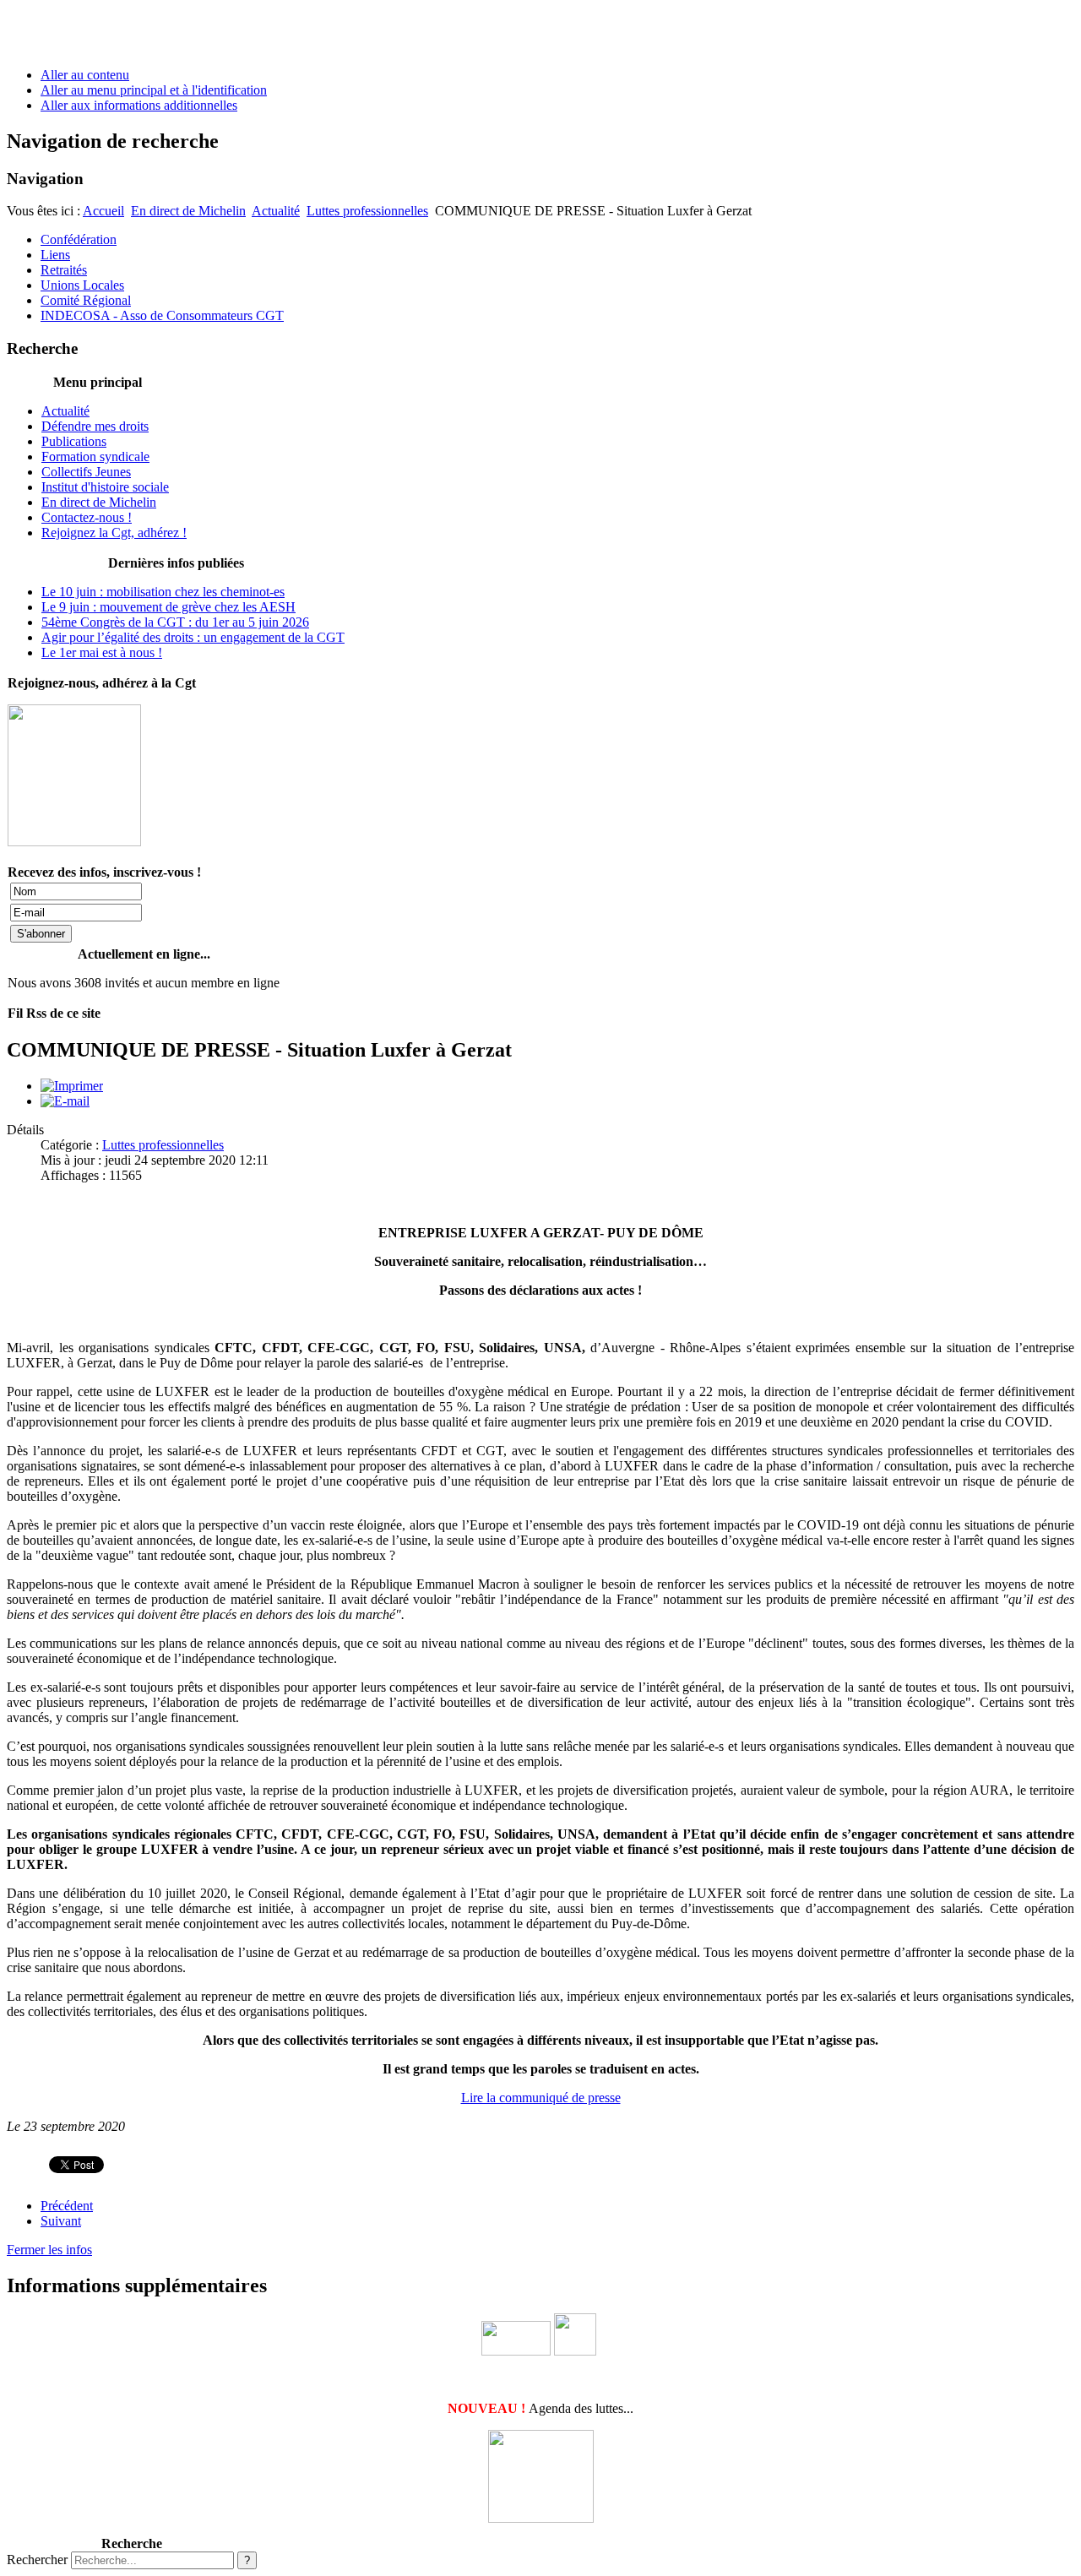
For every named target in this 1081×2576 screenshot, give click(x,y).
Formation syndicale (95, 457)
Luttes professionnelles (367, 211)
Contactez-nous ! (87, 517)
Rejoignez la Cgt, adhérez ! (114, 533)
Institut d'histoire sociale (105, 487)
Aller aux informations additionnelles (139, 105)
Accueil (103, 211)
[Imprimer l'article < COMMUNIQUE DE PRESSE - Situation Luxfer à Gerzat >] (72, 1086)
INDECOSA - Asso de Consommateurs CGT (162, 315)
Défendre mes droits (95, 426)
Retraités (64, 270)
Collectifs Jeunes (86, 472)
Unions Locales (82, 285)
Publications (74, 441)
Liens (55, 255)
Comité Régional (86, 300)
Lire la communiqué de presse (541, 2098)
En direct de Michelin (188, 211)
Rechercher (37, 2560)
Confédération (79, 239)
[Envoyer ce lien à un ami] (65, 1101)
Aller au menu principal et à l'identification (154, 90)
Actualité (276, 211)
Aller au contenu (85, 75)
